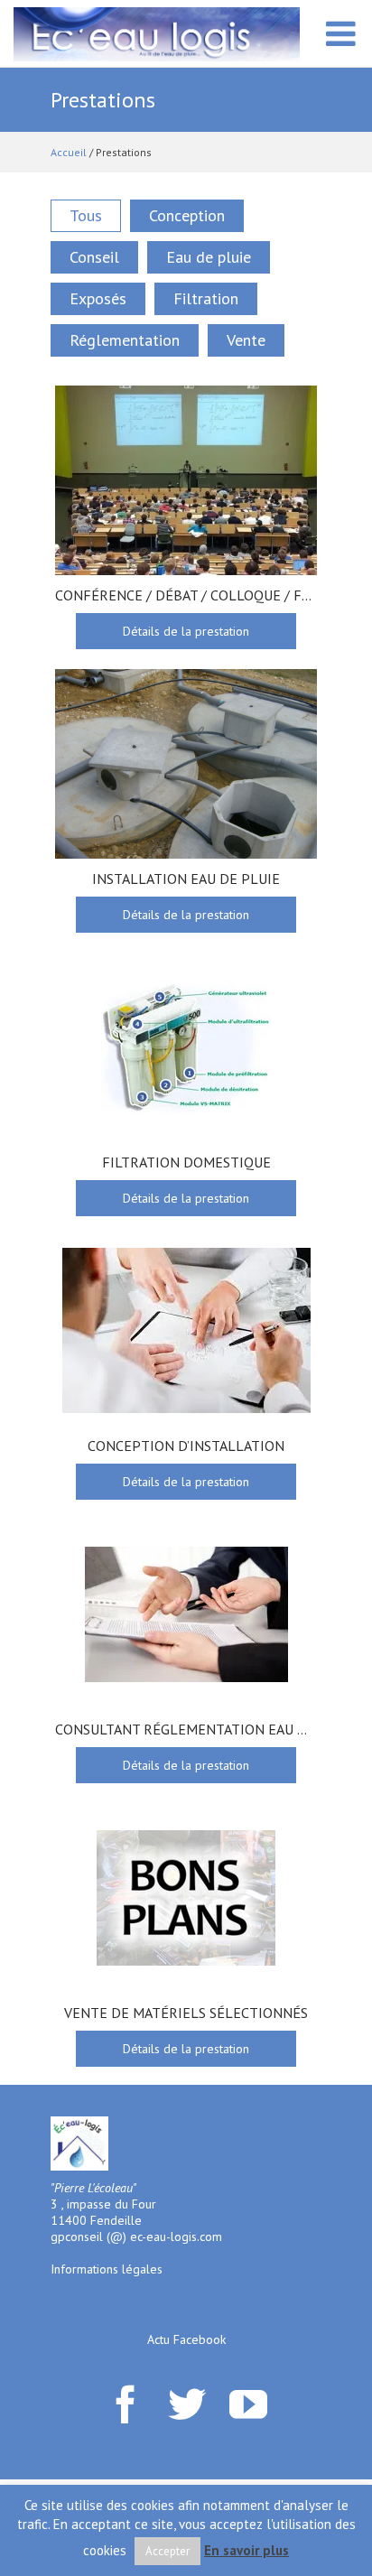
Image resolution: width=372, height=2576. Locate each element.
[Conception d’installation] (186, 1331)
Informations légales (107, 2269)
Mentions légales (97, 2323)
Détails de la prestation (186, 631)
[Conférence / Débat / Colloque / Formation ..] (186, 480)
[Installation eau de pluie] (186, 764)
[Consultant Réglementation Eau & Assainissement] (186, 1614)
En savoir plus (246, 2550)
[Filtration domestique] (186, 1047)
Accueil (69, 152)
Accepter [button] (167, 2551)
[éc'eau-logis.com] (157, 33)
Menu (340, 43)
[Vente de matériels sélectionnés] (186, 1898)
